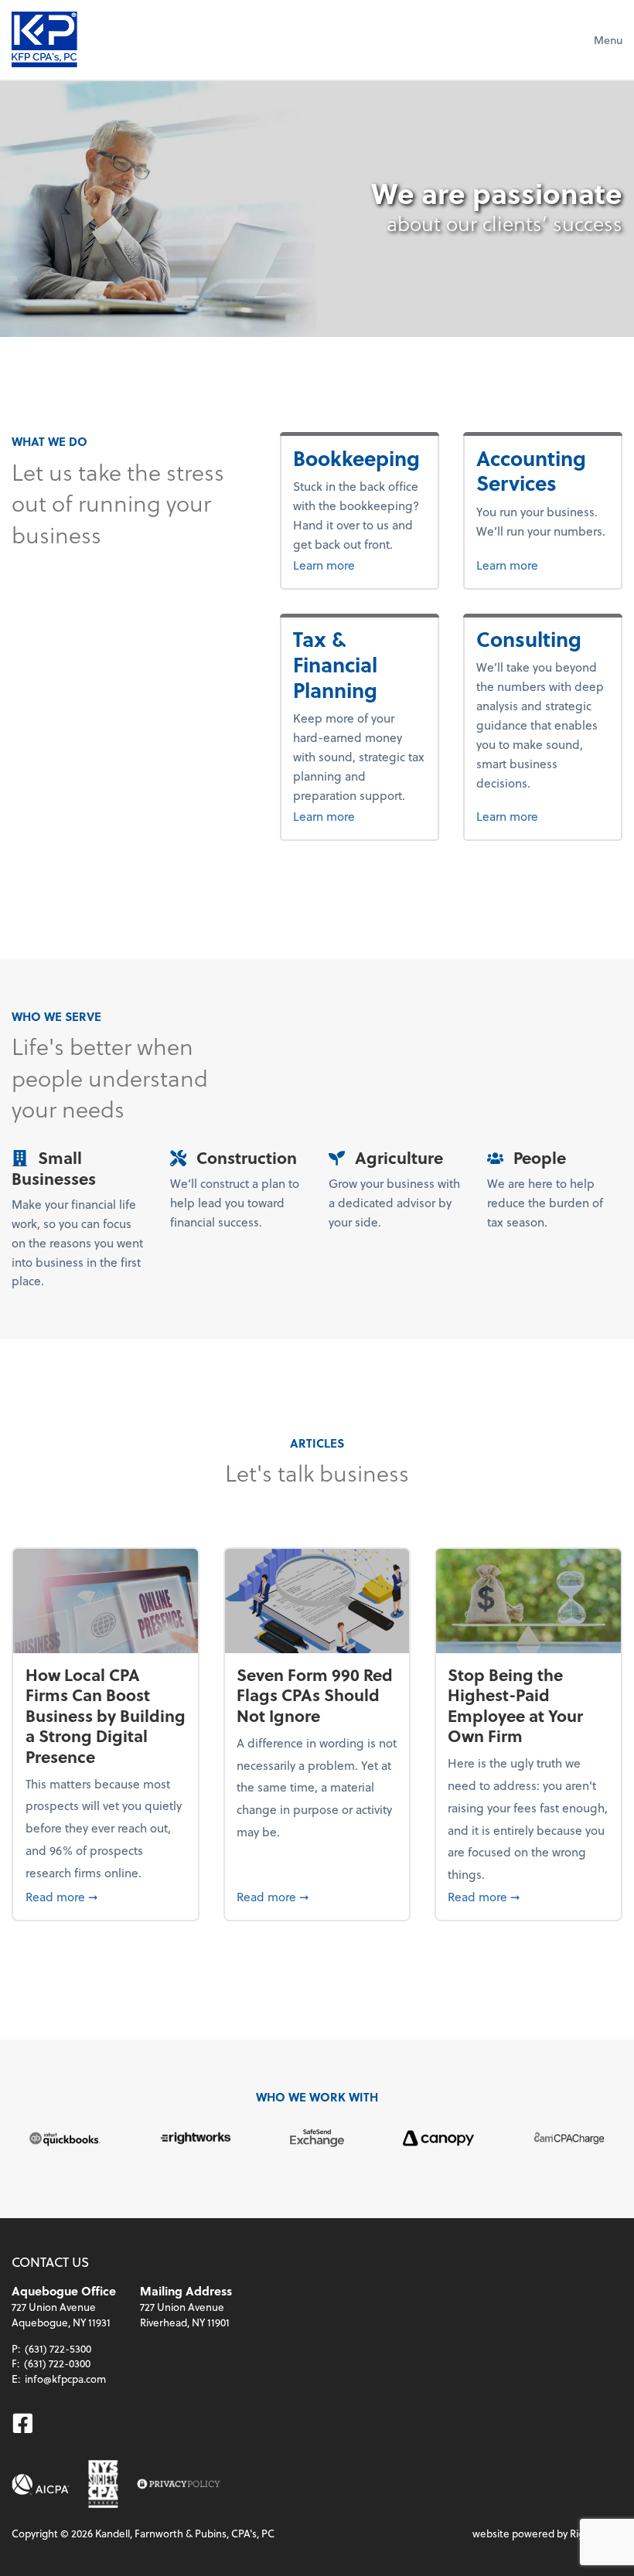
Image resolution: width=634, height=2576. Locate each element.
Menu (608, 40)
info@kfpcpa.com (65, 2379)
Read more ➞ (106, 1896)
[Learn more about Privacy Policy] (178, 2484)
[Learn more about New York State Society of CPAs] (103, 2484)
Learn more (359, 564)
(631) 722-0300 (57, 2363)
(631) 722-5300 (58, 2348)
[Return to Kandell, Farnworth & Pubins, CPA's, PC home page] (44, 39)
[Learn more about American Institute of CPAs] (41, 2484)
